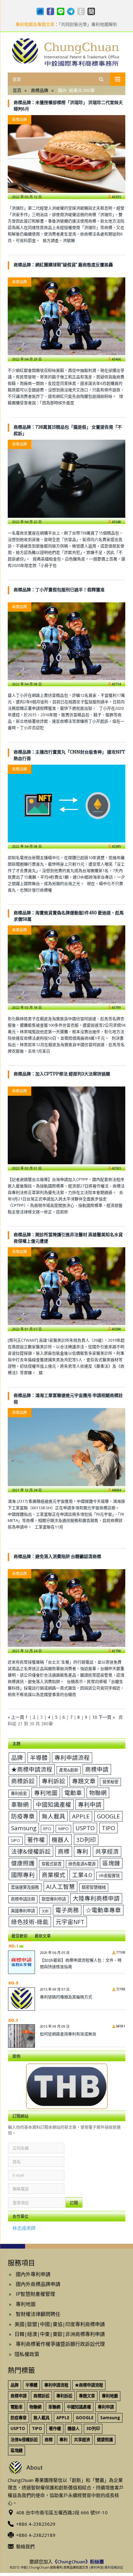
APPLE (81, 1816)
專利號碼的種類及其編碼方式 (66, 1997)
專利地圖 (46, 1793)
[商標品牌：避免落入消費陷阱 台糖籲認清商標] (66, 1608)
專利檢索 (19, 1793)
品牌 (17, 1757)
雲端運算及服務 (25, 1887)
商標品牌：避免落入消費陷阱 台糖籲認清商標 (57, 1556)
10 (95, 1717)
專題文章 (84, 1781)
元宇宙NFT (70, 1922)
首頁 (17, 90)
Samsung (24, 1828)
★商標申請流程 (32, 1769)
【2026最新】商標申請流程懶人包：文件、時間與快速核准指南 (81, 1963)
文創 (45, 1911)
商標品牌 (19, 120)
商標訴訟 (23, 1781)
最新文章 (43, 1936)
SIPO (15, 1840)
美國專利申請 (23, 1911)
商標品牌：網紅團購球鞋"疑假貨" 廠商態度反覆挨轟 (63, 265)
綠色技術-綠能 (30, 1922)
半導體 (39, 1757)
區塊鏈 (111, 1863)
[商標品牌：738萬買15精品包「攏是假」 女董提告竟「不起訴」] (66, 479)
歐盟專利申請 (54, 1899)
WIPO (63, 1829)
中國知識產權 (54, 1804)
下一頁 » (107, 1717)
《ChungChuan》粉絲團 (78, 2561)
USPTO (85, 1828)
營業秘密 (110, 1782)
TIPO (108, 1828)
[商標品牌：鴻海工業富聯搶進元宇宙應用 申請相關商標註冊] (66, 1447)
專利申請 (90, 1804)
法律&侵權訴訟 (31, 1851)
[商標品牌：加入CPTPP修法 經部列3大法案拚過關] (66, 1125)
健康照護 (23, 1863)
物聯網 (98, 1793)
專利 (82, 1851)
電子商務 (67, 1910)
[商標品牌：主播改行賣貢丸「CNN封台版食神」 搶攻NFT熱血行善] (66, 804)
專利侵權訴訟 (114, 2567)
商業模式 (54, 1875)
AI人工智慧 (60, 1886)
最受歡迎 (19, 1936)
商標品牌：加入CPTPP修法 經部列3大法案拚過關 (62, 1074)
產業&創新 (69, 1770)
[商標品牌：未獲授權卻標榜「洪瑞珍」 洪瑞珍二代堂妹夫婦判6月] (66, 154)
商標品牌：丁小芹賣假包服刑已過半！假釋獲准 (59, 590)
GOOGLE (108, 1816)
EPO (47, 1829)
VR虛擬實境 (109, 1876)
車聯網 (20, 1804)
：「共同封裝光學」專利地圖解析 (66, 24)
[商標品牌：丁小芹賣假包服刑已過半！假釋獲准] (66, 641)
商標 (64, 1851)
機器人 (60, 1840)
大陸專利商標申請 (96, 1898)
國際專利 (23, 1875)
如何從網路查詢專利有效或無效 (68, 2034)
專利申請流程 (72, 1757)
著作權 (36, 1840)
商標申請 (97, 1769)
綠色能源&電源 (82, 1864)
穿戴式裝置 (51, 1864)
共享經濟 (107, 1851)
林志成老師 (24, 2228)
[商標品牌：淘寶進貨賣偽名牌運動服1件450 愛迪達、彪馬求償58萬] (66, 964)
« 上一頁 (16, 1717)
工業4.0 (82, 1875)
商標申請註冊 (23, 1899)
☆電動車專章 (103, 1910)
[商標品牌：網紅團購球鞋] (66, 316)
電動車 (73, 1793)
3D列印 (86, 1840)
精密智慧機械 (94, 1887)
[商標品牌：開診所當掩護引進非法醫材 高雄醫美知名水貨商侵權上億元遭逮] (66, 1286)
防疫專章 (23, 1816)
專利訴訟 (54, 1781)
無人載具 (54, 1816)
